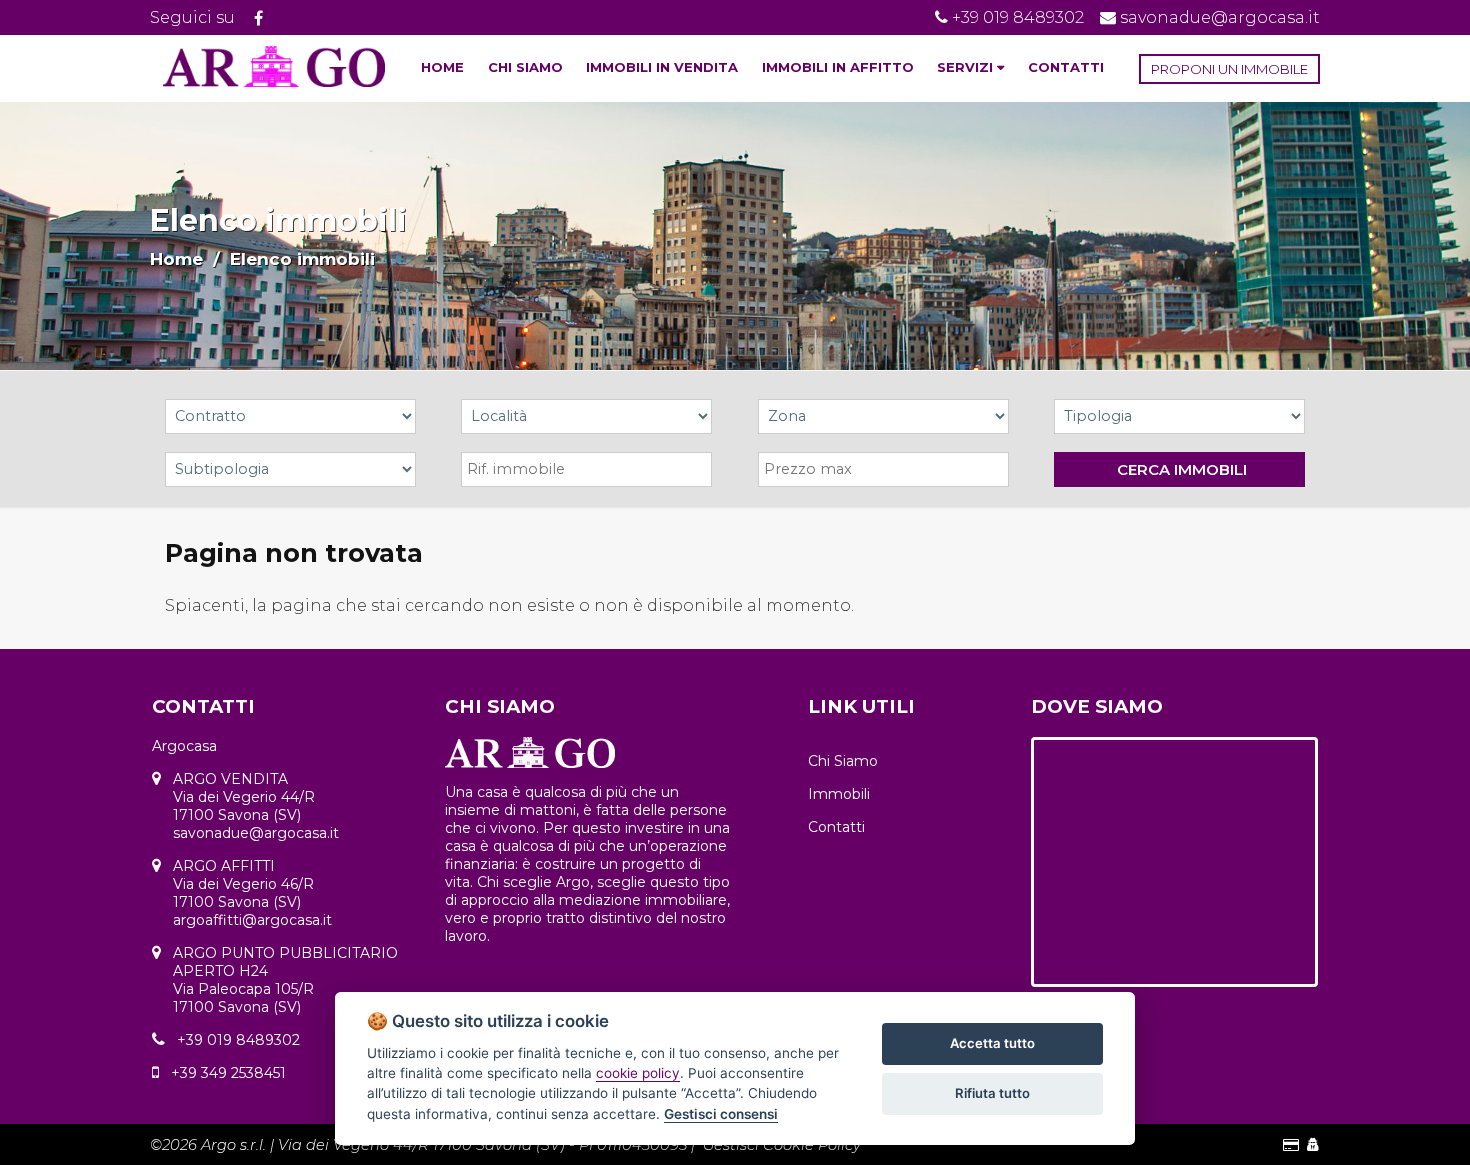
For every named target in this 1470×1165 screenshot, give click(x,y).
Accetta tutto (992, 1043)
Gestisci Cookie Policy (782, 1145)
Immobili (839, 794)
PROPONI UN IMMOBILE (1229, 69)
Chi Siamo (843, 761)
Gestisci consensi (721, 1114)
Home (176, 259)
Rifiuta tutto (992, 1093)
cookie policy (638, 1073)
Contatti (836, 827)
